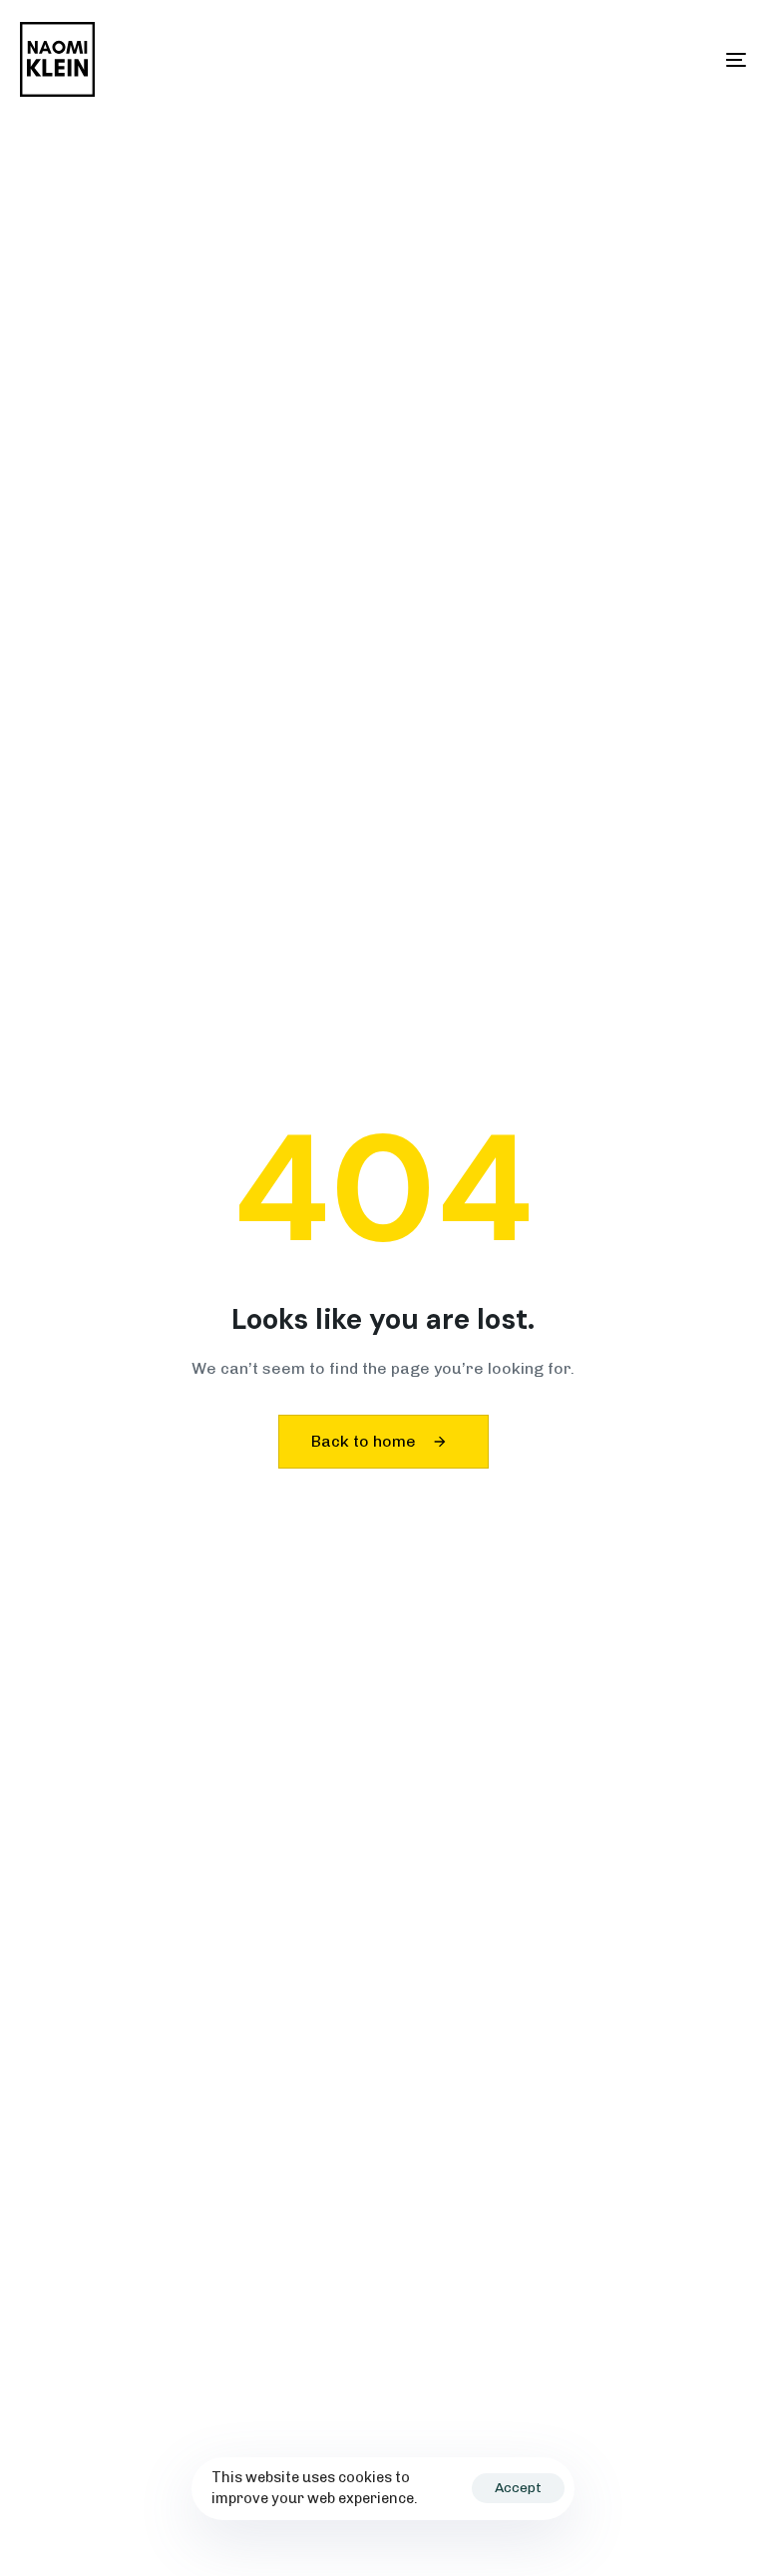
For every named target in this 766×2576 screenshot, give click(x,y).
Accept (518, 2488)
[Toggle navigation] (625, 59)
